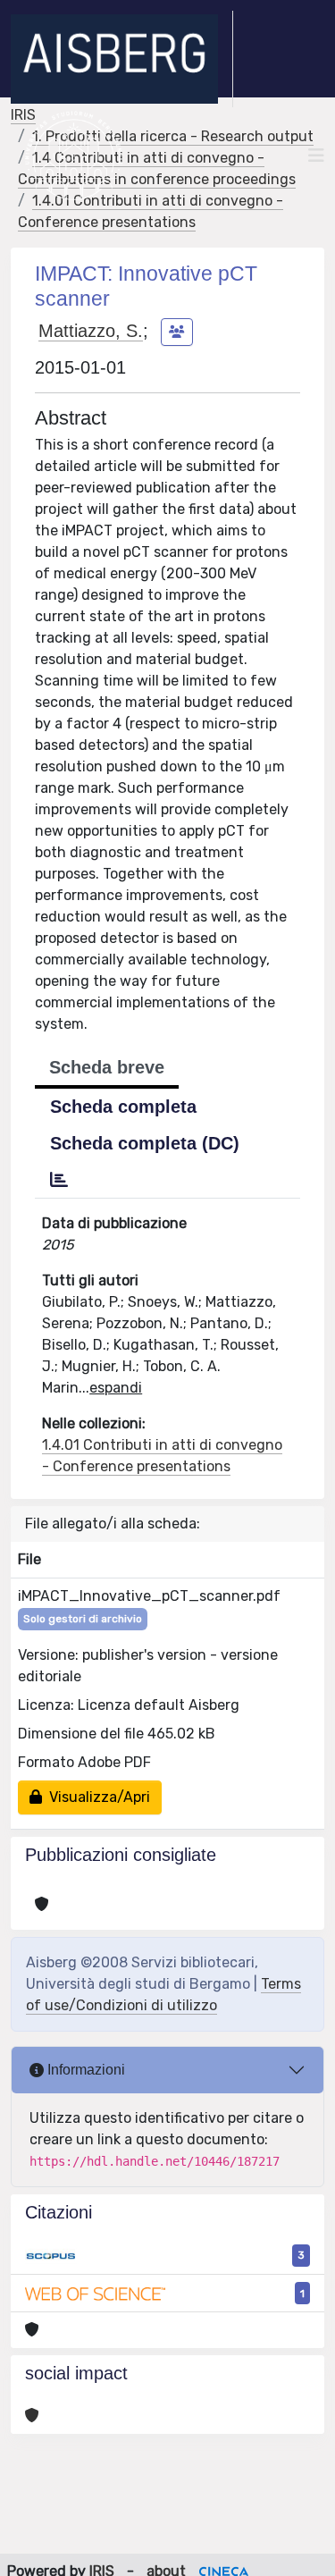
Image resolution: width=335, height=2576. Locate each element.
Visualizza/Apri (96, 1797)
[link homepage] (122, 59)
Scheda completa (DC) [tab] (145, 1143)
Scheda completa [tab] (123, 1107)
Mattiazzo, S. (91, 331)
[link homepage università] (74, 156)
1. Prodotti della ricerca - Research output (173, 136)
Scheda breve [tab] (107, 1067)
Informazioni (84, 2070)
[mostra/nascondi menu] (316, 156)
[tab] (59, 1180)
